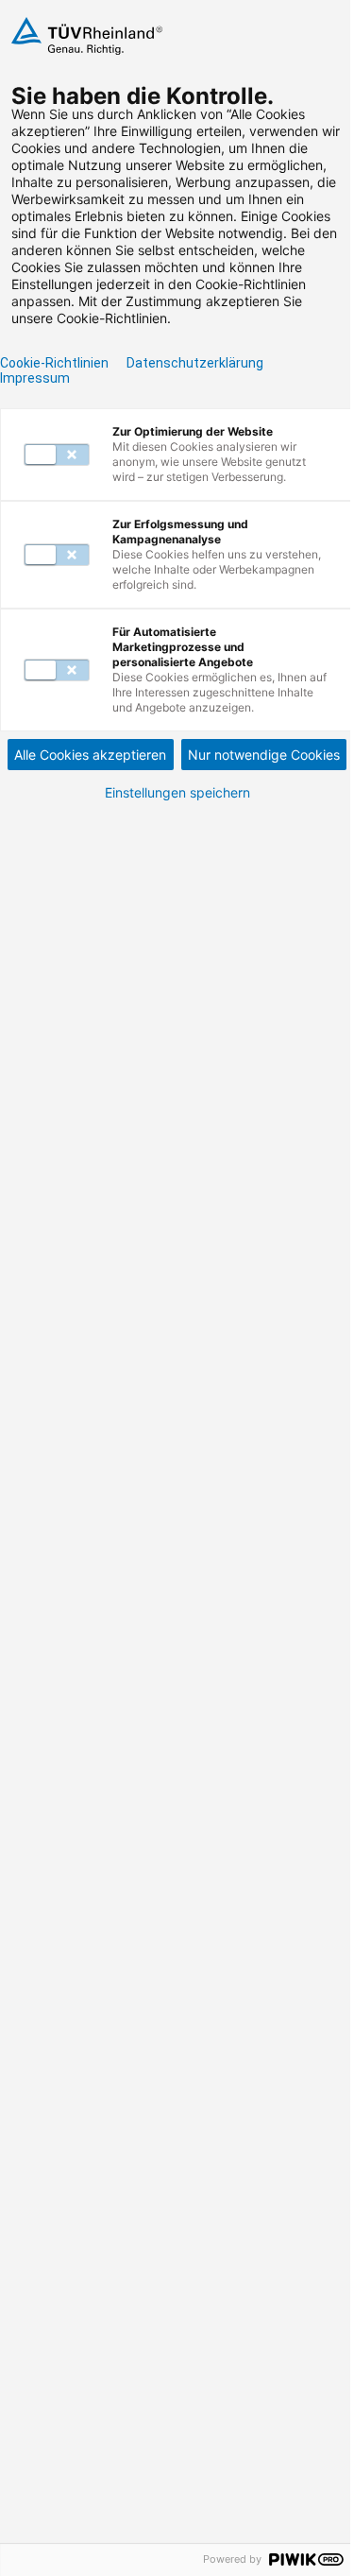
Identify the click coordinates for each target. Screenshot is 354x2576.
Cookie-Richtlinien (54, 363)
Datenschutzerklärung (195, 363)
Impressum (35, 378)
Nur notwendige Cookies (264, 755)
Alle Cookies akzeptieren (90, 755)
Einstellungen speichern (177, 793)
